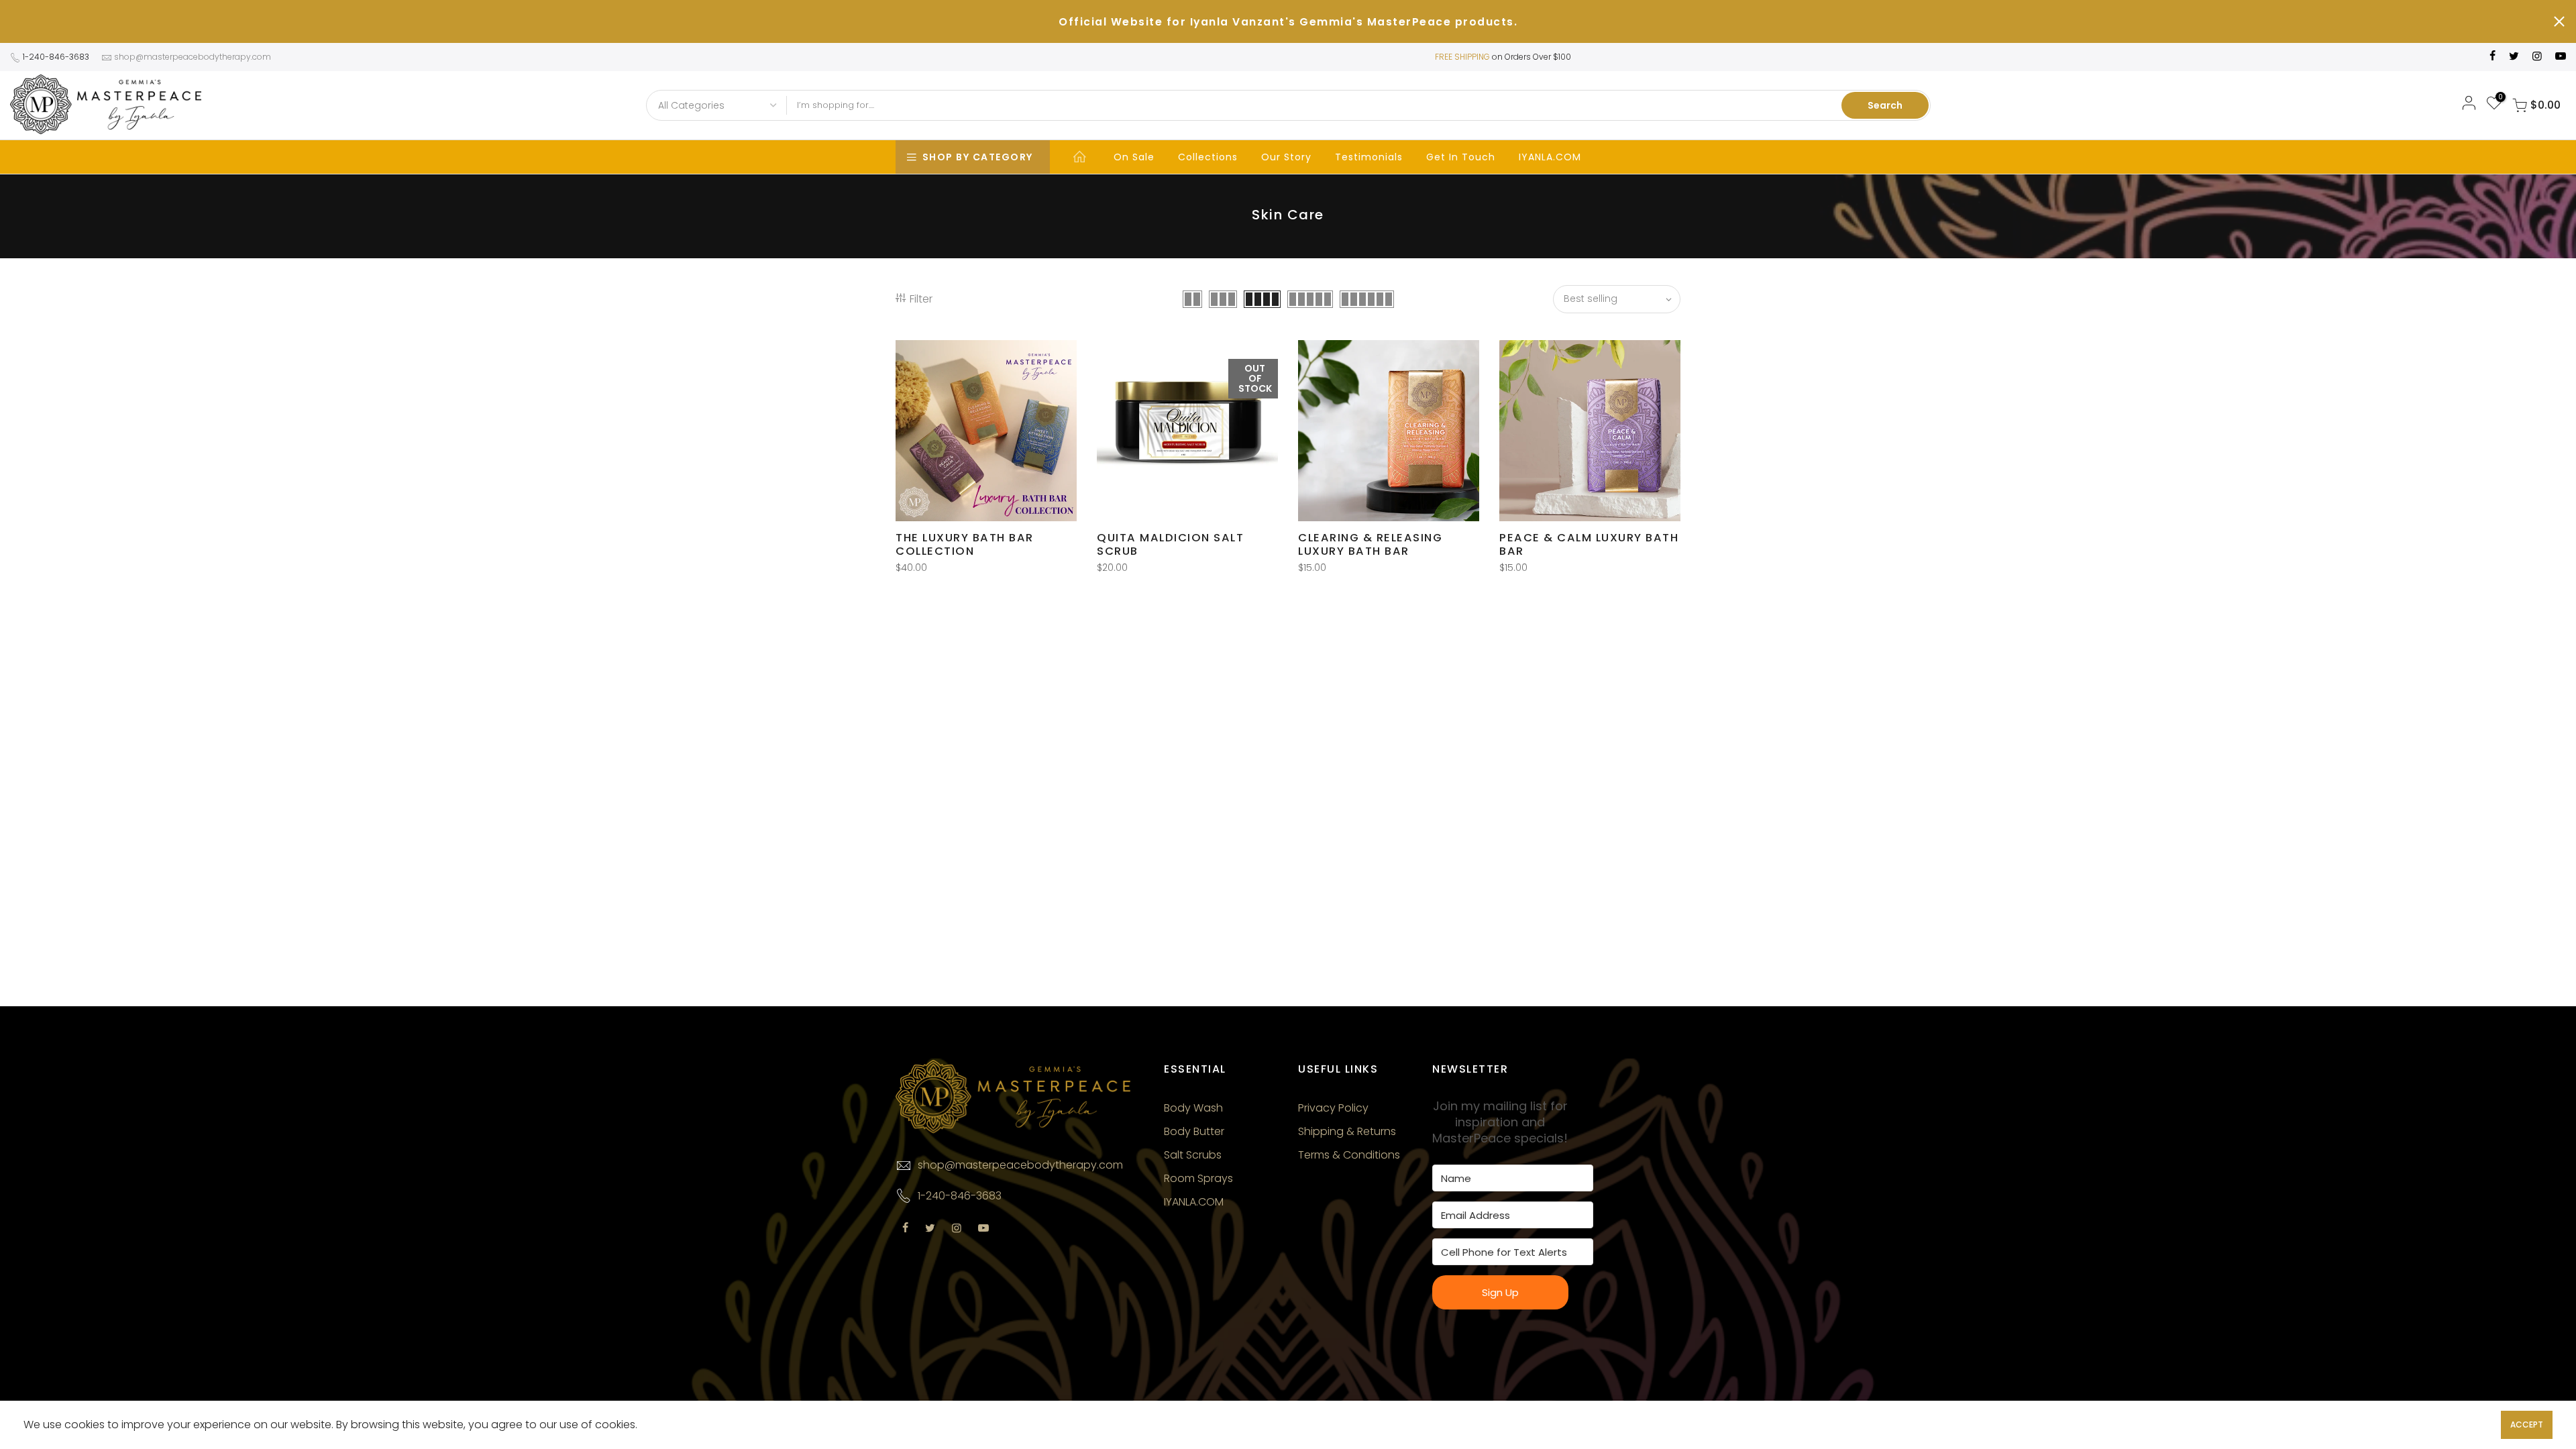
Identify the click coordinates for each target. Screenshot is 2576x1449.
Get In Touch (1461, 157)
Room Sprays (1198, 1178)
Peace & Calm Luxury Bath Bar (1589, 544)
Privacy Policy (1333, 1108)
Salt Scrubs (1193, 1155)
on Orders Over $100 (1532, 57)
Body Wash (1193, 1108)
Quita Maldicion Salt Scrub (1170, 544)
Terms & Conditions (1349, 1155)
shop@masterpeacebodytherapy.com (193, 57)
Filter (921, 299)
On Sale (1134, 157)
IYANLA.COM (1550, 157)
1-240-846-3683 (56, 57)
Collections (1208, 157)
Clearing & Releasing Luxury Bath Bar (1370, 544)
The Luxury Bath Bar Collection (965, 544)
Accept (2527, 1425)
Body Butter (1194, 1131)
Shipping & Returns (1347, 1131)
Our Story (1286, 157)
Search (1885, 105)
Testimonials (1369, 157)
